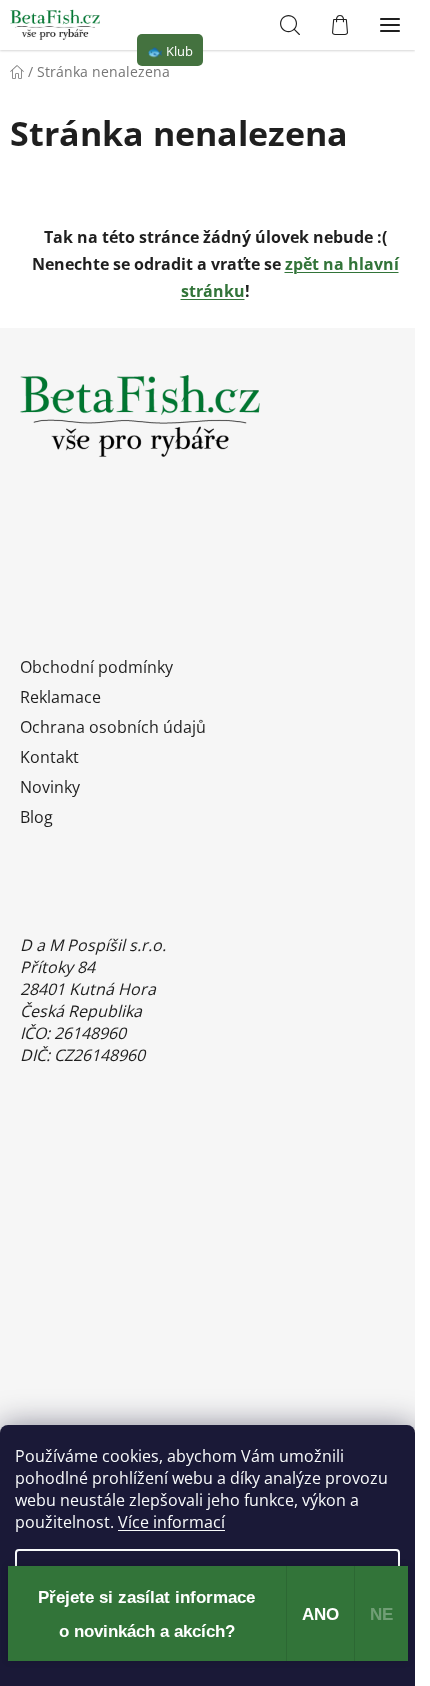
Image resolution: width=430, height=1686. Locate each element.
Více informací (171, 1522)
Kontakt (49, 757)
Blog (36, 817)
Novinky (50, 787)
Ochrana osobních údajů (113, 727)
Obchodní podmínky (96, 667)
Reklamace (60, 697)
